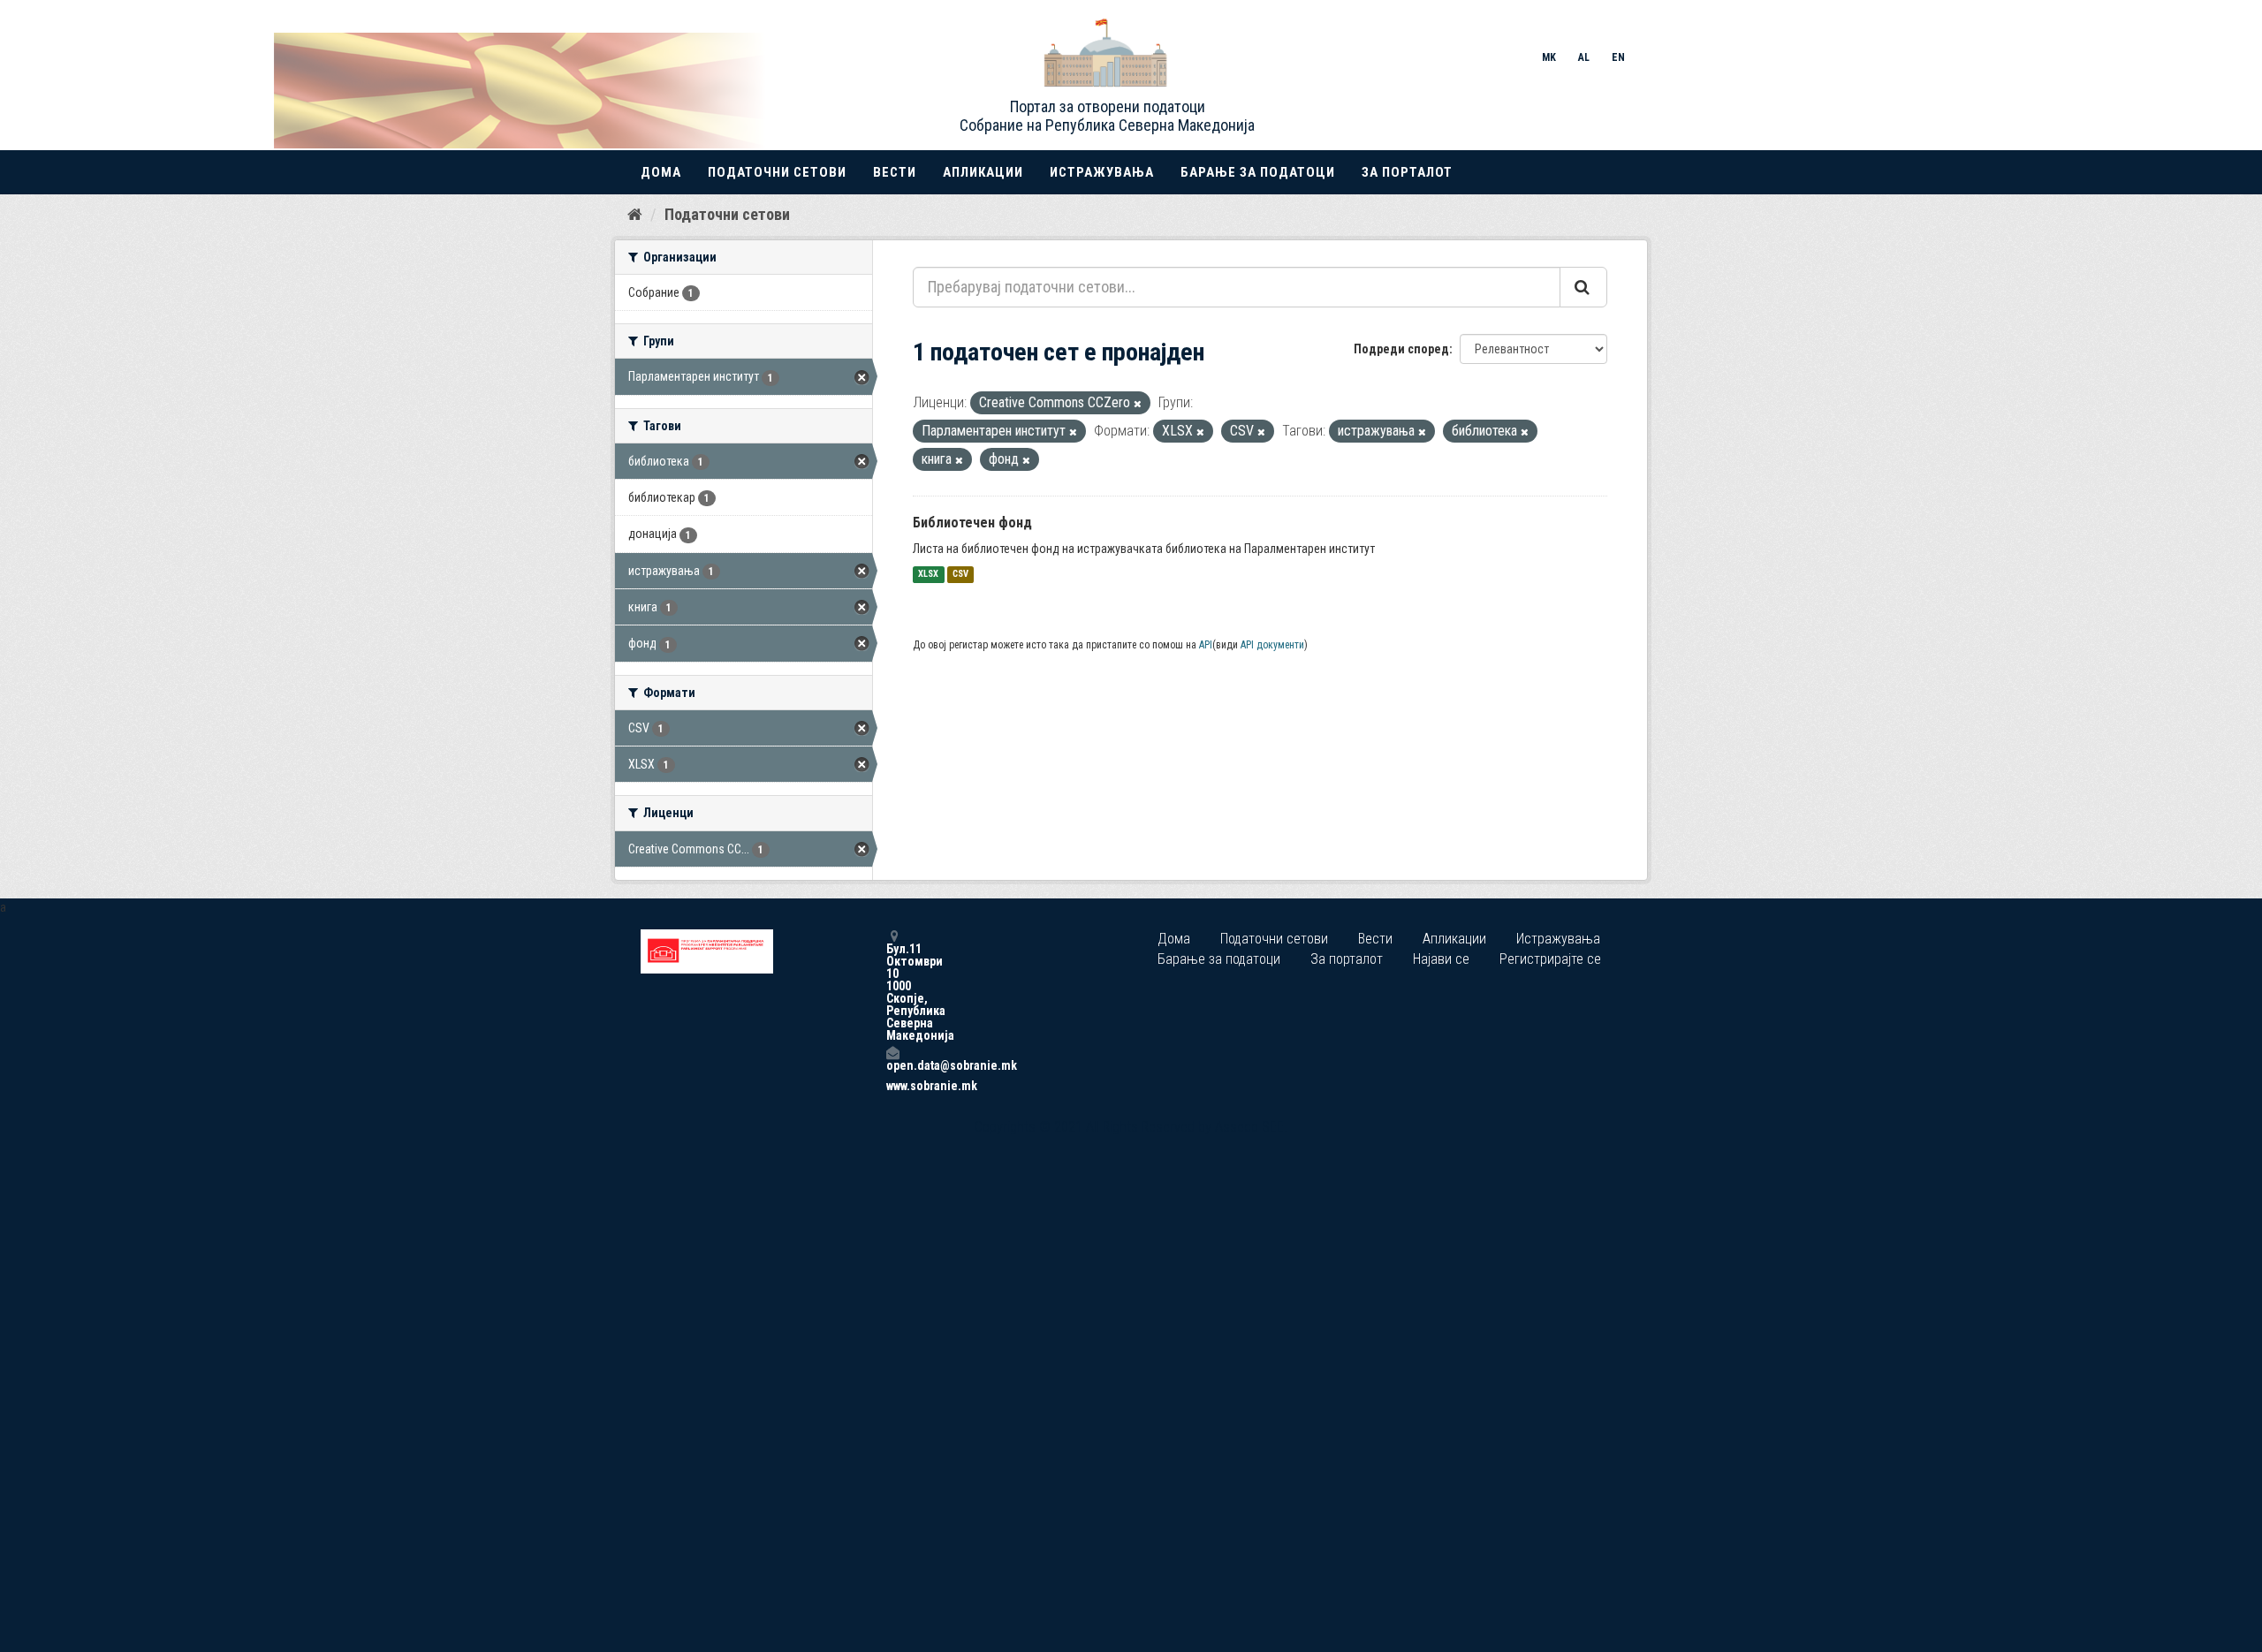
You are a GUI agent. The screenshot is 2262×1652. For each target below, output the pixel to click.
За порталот (1407, 172)
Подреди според (1401, 349)
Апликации (983, 172)
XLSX (928, 575)
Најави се (1441, 959)
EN (1618, 57)
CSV (960, 575)
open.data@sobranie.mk (892, 1065)
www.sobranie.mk (892, 1086)
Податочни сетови (777, 172)
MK (1549, 57)
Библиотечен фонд (972, 523)
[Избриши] (1138, 404)
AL (1584, 57)
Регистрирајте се (1550, 959)
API (1206, 645)
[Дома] (635, 214)
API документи (1272, 645)
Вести (895, 172)
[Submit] (1583, 287)
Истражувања (1102, 172)
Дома (661, 172)
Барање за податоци (1258, 172)
